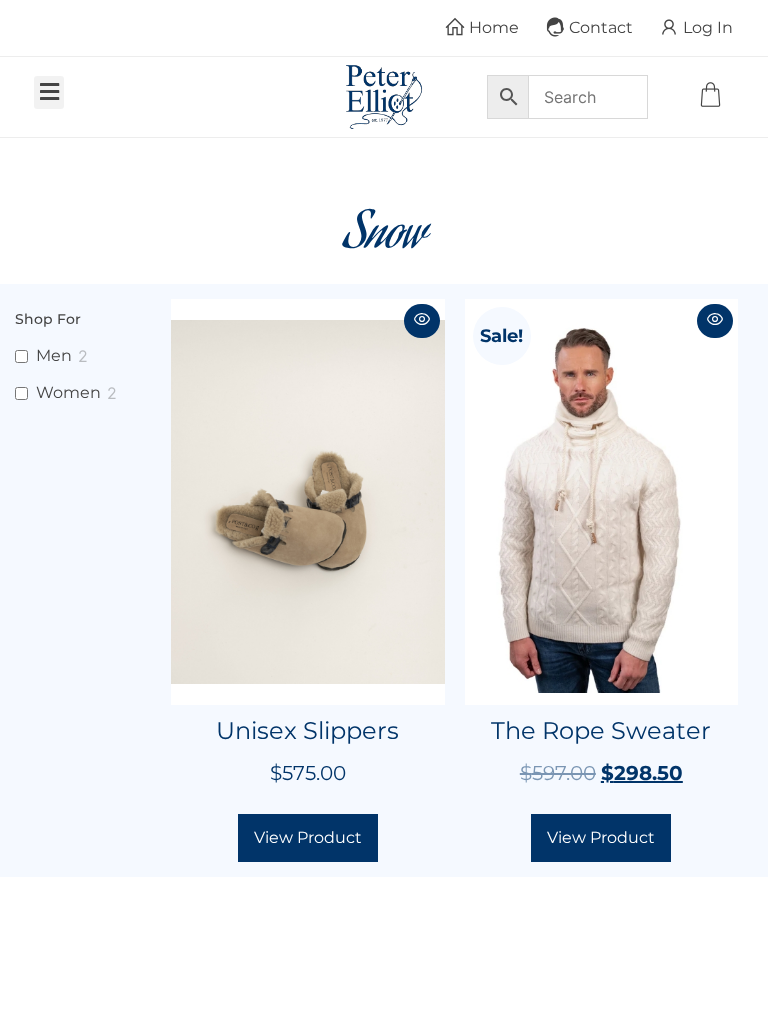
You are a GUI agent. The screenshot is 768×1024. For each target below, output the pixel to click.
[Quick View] (422, 321)
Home (494, 27)
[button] (49, 92)
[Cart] (713, 97)
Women (68, 392)
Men (54, 355)
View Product (308, 837)
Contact (601, 27)
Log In (708, 27)
